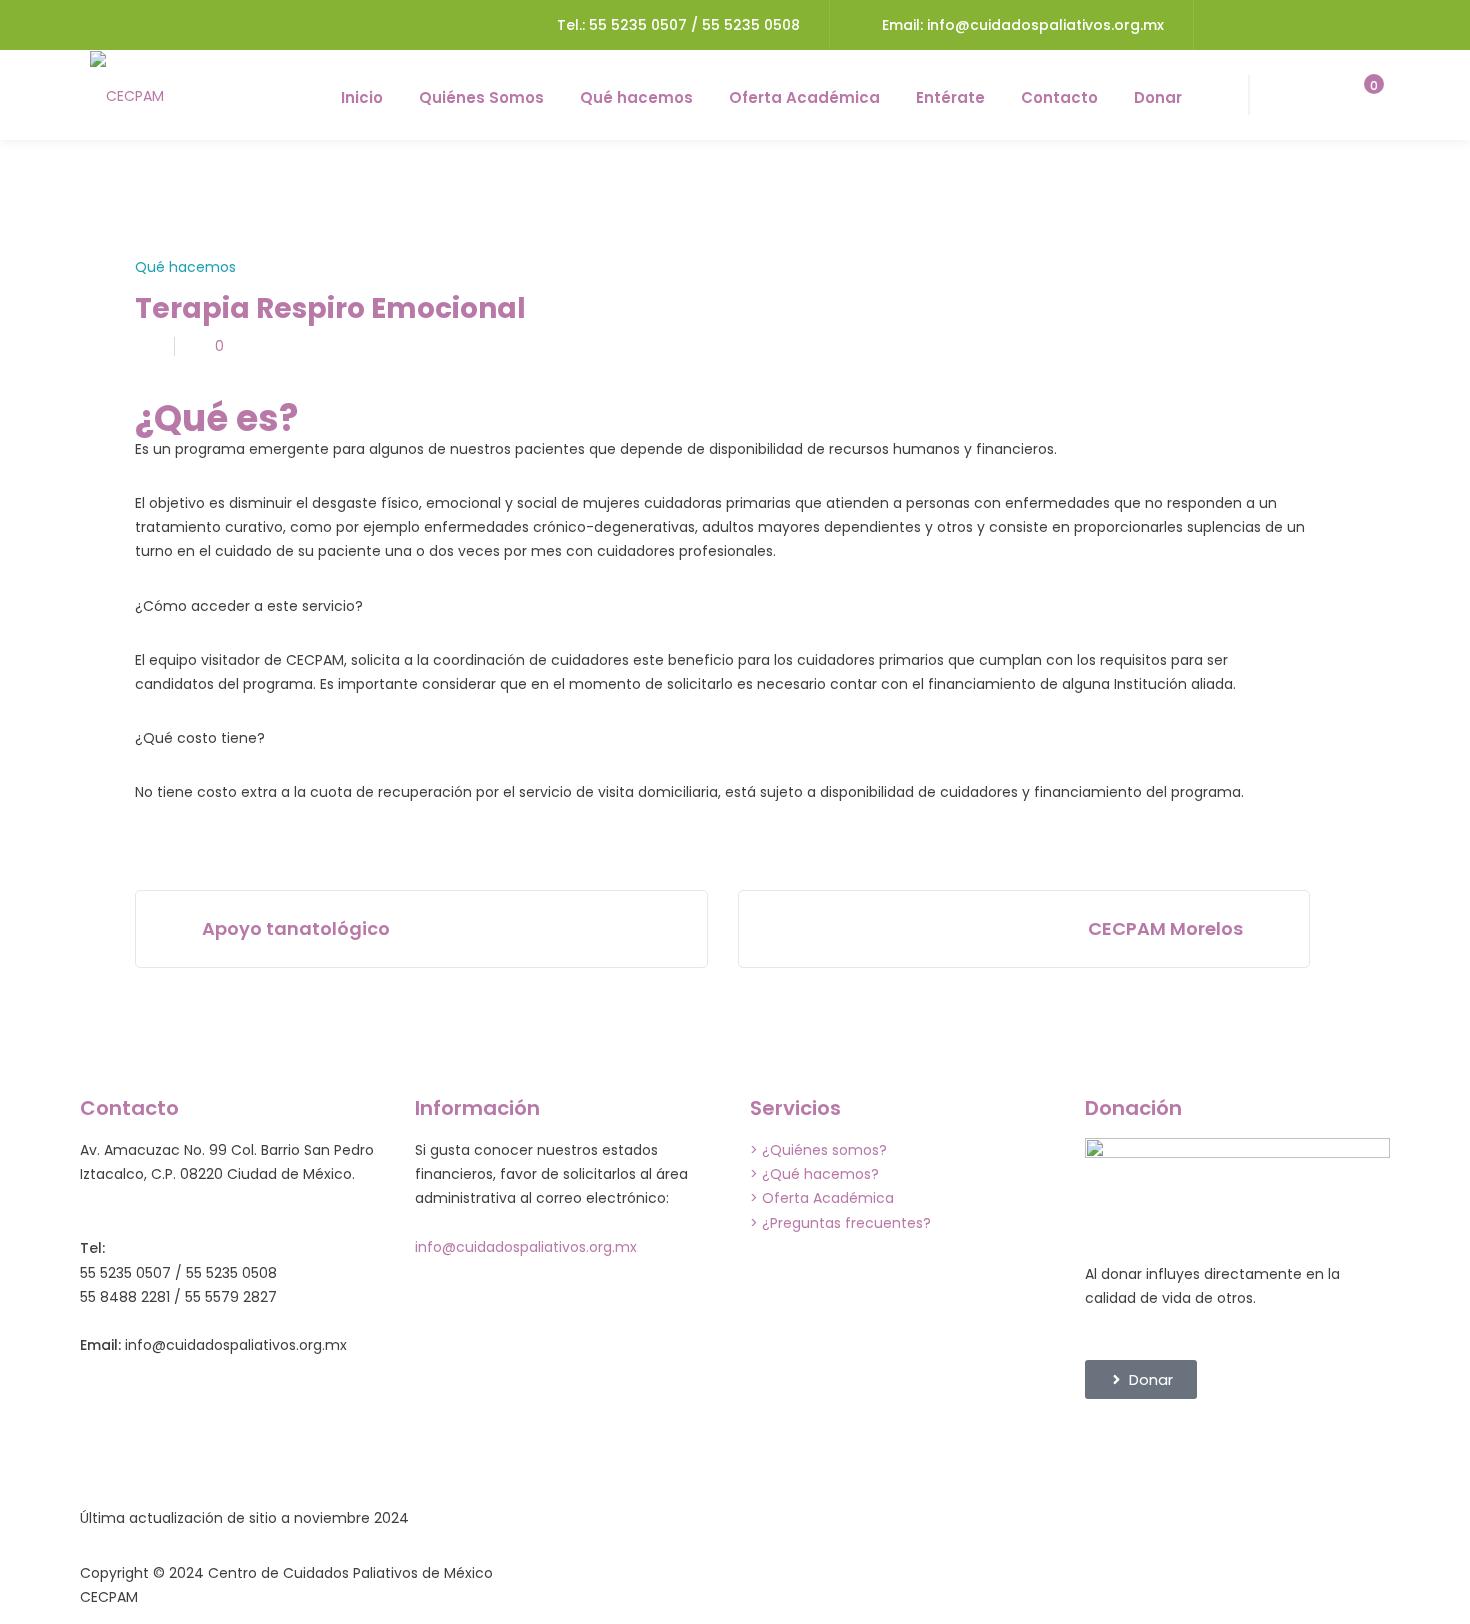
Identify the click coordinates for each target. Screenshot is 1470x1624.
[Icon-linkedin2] (1164, 1444)
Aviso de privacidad (1040, 1573)
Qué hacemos (636, 97)
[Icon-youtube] (1326, 1444)
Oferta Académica (804, 97)
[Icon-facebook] (1110, 1444)
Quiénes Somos (481, 97)
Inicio (362, 97)
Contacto (1059, 97)
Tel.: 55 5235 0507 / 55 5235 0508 (678, 25)
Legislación (565, 1573)
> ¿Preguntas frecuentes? (840, 1223)
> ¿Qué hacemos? (814, 1174)
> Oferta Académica (822, 1198)
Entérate (950, 97)
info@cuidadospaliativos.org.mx (526, 1247)
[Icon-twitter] (1272, 1444)
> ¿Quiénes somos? (818, 1150)
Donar (1158, 97)
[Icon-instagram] (1218, 1444)
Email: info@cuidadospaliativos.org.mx (1023, 25)
